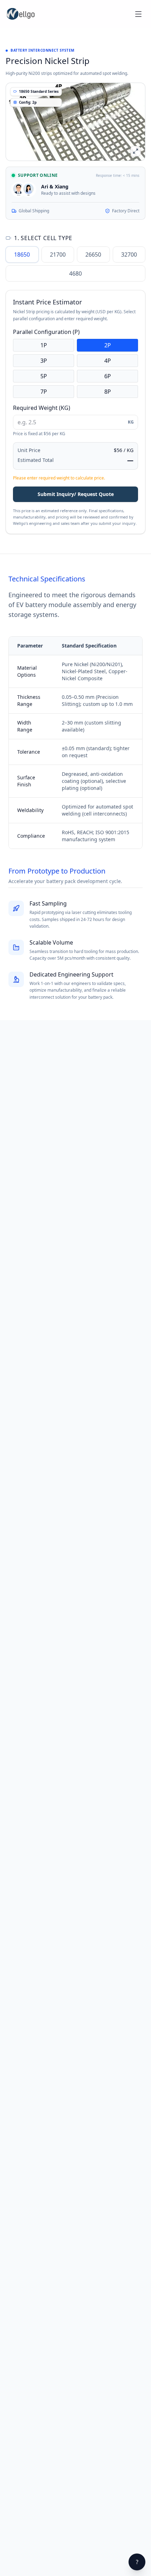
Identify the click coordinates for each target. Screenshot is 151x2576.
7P (44, 392)
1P (44, 345)
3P (44, 361)
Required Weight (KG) (42, 408)
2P (108, 345)
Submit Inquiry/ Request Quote (76, 494)
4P (108, 361)
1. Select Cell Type (43, 238)
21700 (58, 255)
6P (108, 376)
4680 (75, 273)
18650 (22, 255)
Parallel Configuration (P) (46, 332)
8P (108, 392)
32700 (129, 255)
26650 (93, 255)
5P (44, 376)
